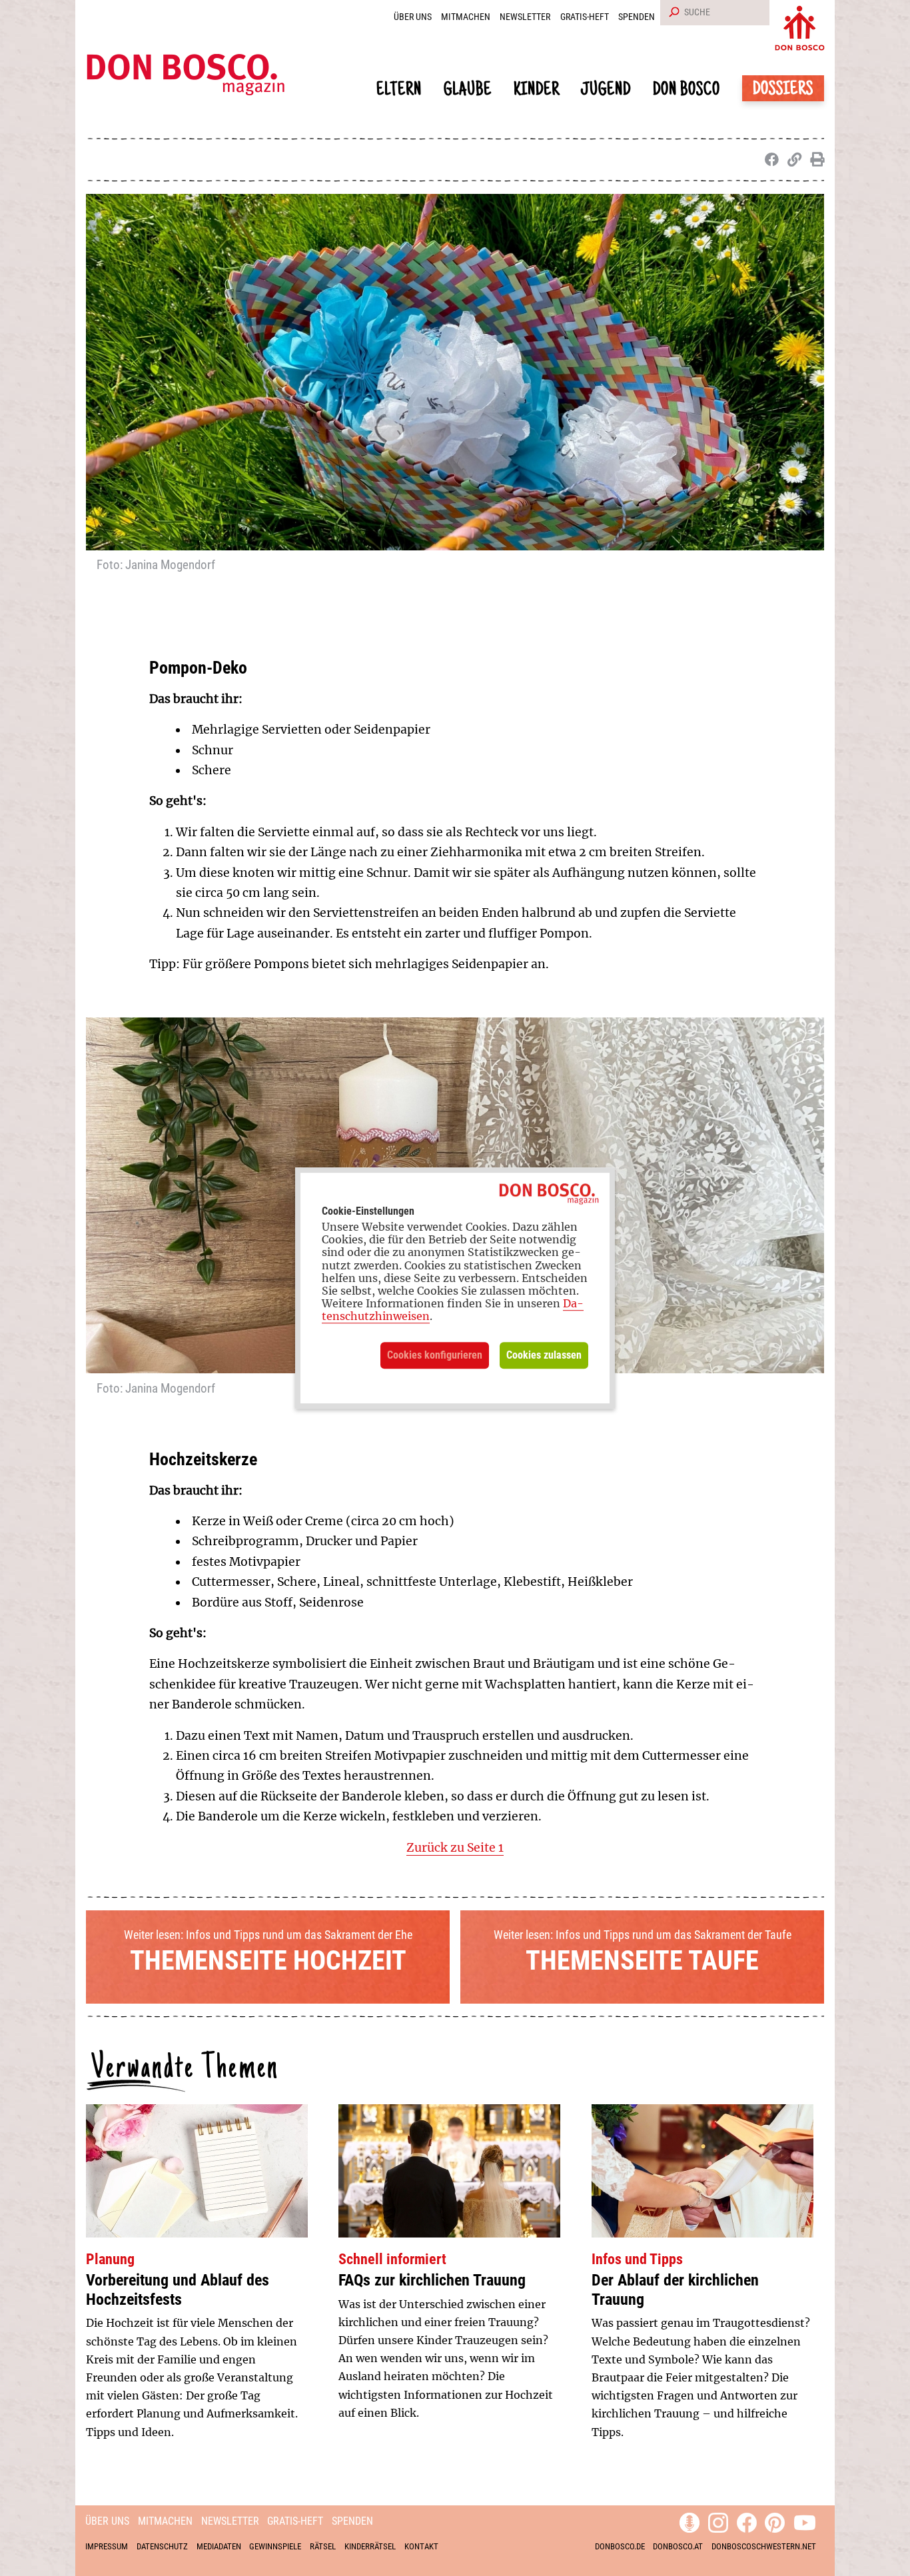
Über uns (413, 17)
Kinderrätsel (370, 2546)
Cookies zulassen (544, 1355)
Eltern (399, 91)
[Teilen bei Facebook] (769, 160)
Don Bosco (686, 91)
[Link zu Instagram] (718, 2521)
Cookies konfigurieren (435, 1355)
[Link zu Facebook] (747, 2521)
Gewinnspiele (275, 2546)
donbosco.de (620, 2546)
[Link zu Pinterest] (775, 2521)
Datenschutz (162, 2546)
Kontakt (421, 2546)
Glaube (468, 91)
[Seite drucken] (814, 160)
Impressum (107, 2546)
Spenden (637, 17)
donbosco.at (678, 2546)
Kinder (537, 91)
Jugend (606, 91)
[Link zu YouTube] (805, 2521)
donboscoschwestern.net (764, 2546)
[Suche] (672, 13)
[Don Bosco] (800, 25)
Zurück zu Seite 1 (455, 1848)
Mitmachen (466, 17)
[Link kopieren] (792, 160)
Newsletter (525, 17)
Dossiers (783, 90)
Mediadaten (219, 2546)
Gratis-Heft (585, 17)
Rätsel (323, 2546)
